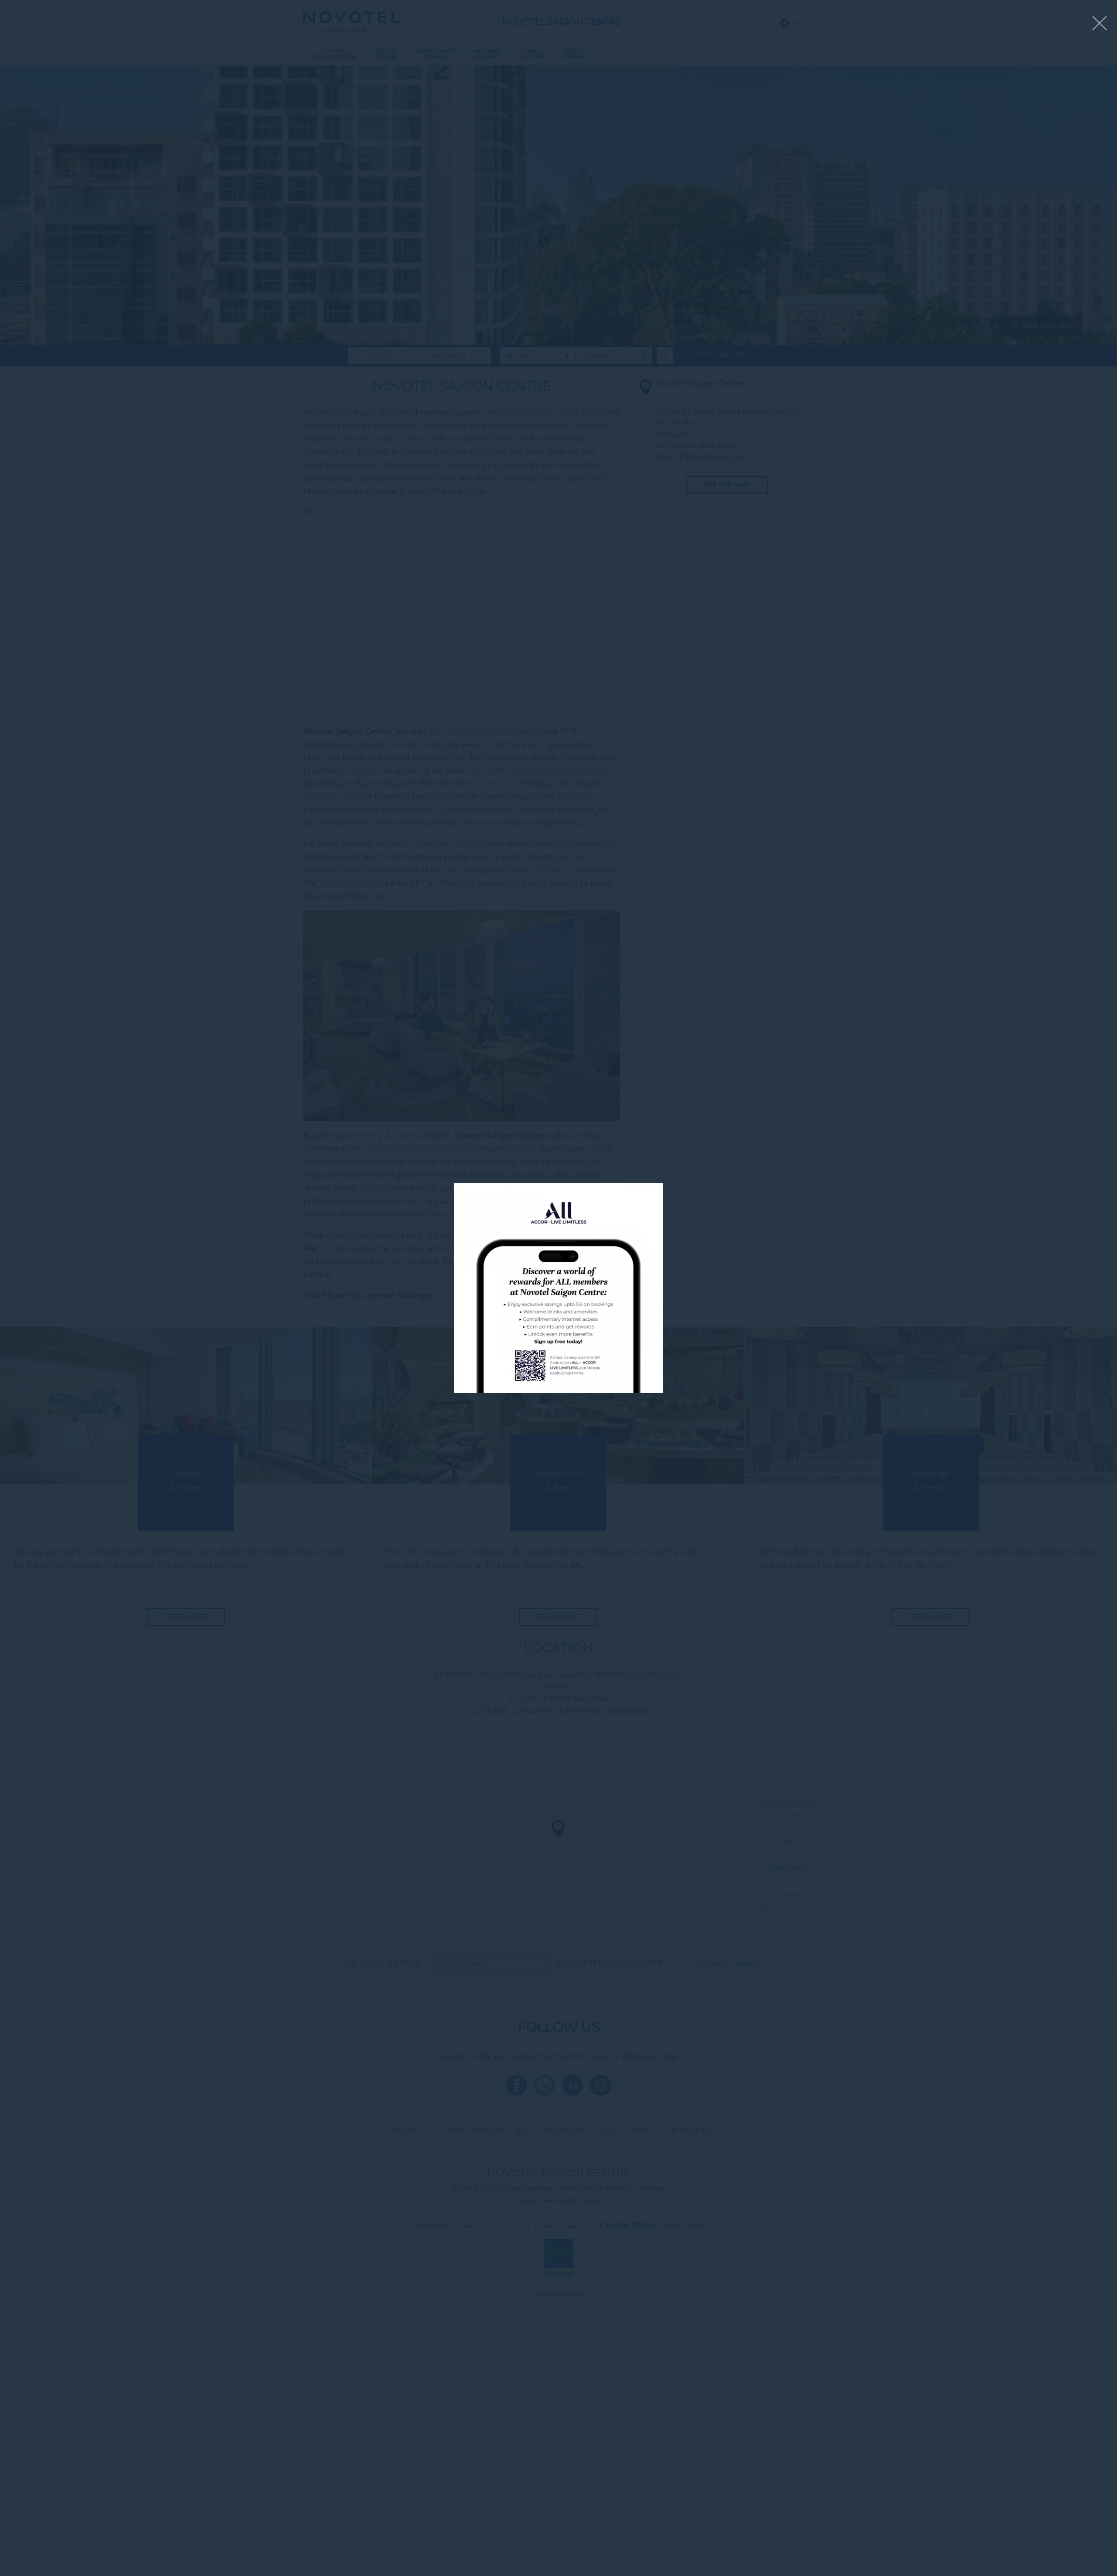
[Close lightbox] (1100, 24)
